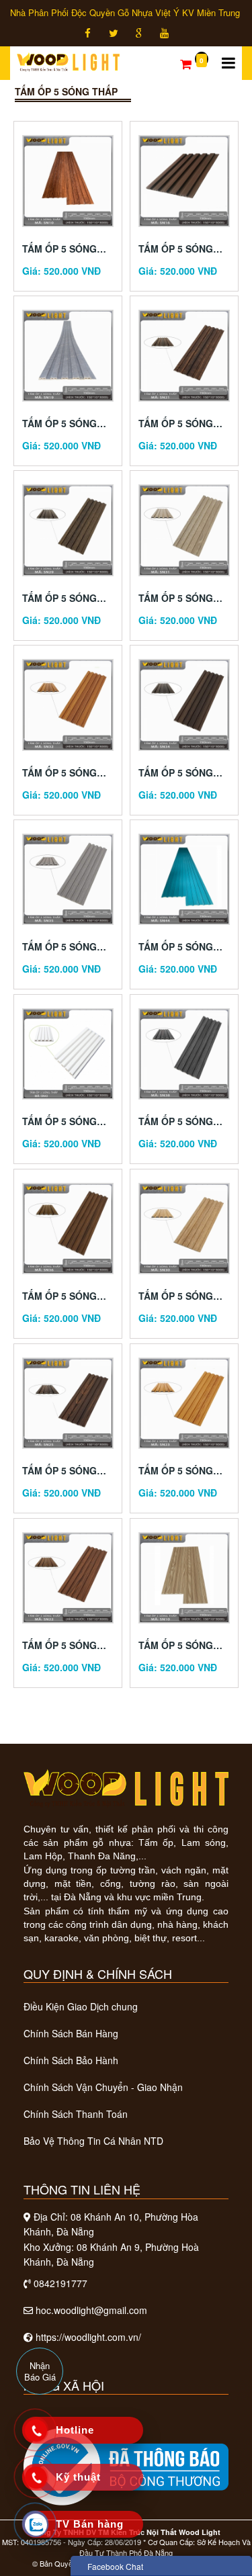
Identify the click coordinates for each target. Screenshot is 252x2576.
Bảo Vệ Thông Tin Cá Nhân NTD (93, 2141)
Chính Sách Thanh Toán (76, 2114)
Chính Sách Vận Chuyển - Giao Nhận (103, 2087)
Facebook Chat (115, 2566)
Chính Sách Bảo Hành (71, 2060)
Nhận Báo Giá (40, 2371)
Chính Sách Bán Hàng (71, 2033)
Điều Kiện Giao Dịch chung (81, 2006)
